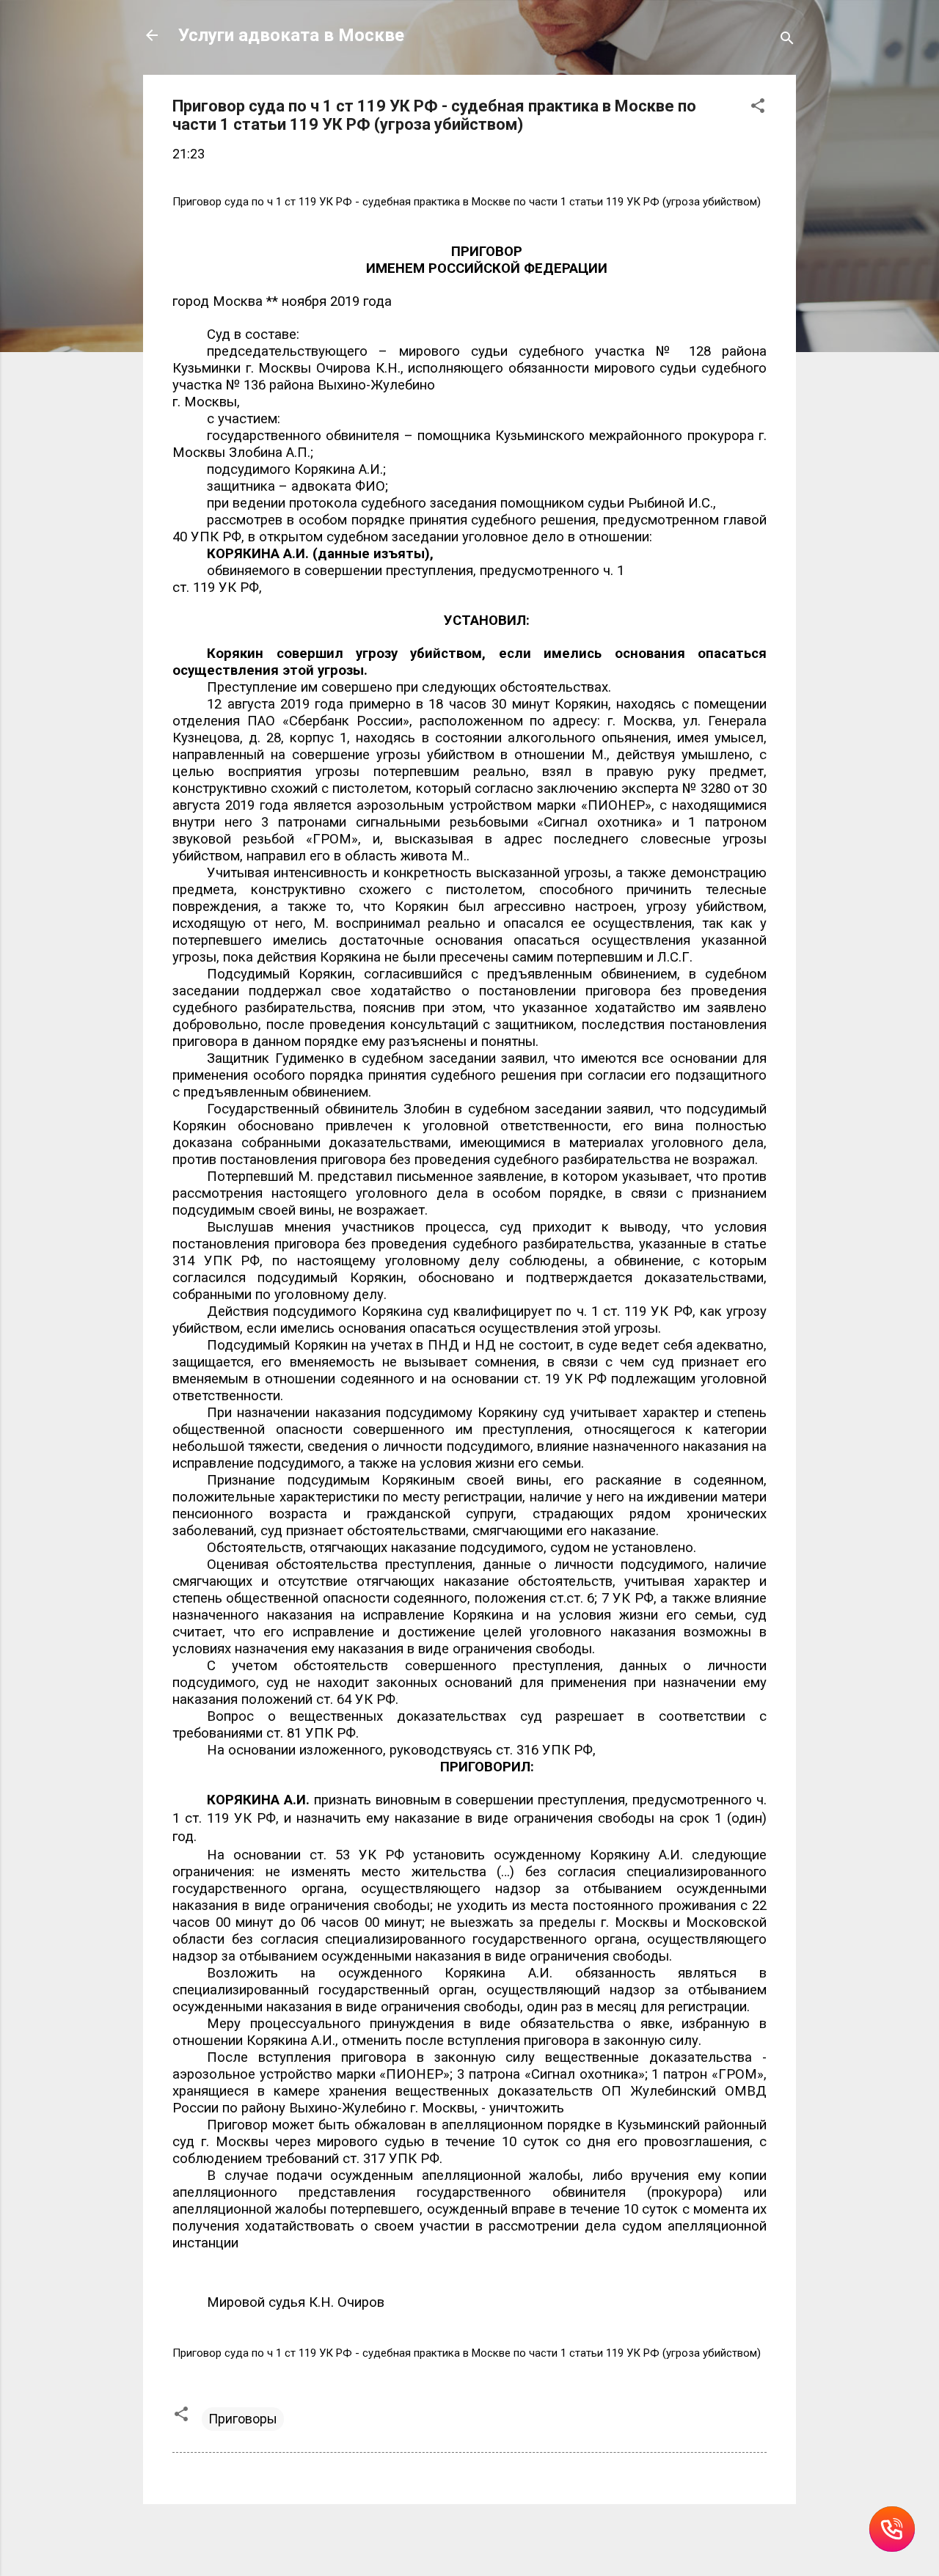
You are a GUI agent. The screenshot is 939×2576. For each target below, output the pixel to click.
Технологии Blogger (479, 2537)
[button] (758, 108)
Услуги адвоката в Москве (291, 35)
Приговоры (243, 2419)
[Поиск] (787, 40)
